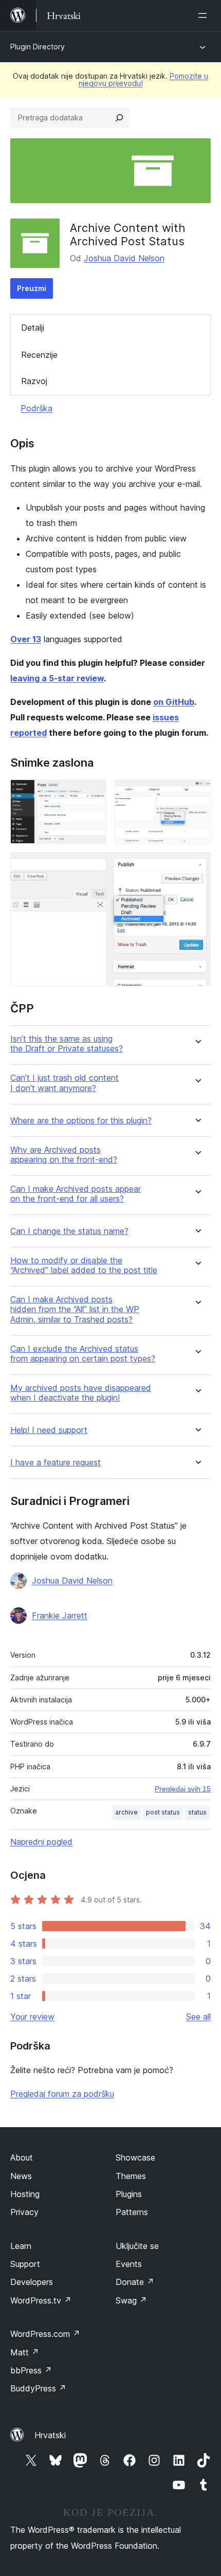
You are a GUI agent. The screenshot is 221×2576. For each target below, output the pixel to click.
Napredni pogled (41, 1842)
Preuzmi (32, 288)
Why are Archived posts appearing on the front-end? (64, 1155)
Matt (25, 2352)
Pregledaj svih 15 (183, 1789)
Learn (21, 2246)
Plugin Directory (38, 47)
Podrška (36, 408)
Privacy (24, 2212)
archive (126, 1812)
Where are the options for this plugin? (81, 1121)
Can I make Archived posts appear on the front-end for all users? (76, 1194)
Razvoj (34, 381)
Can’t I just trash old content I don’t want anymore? (65, 1083)
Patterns (132, 2212)
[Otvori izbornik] (205, 15)
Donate (135, 2282)
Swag (131, 2300)
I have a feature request (56, 1463)
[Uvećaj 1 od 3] (93, 793)
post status (163, 1812)
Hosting (25, 2194)
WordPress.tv (41, 2300)
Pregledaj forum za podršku (62, 2094)
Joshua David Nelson (124, 258)
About (22, 2157)
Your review (32, 2017)
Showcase (135, 2157)
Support (25, 2264)
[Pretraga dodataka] (119, 118)
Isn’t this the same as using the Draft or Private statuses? (67, 1044)
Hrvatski (50, 2435)
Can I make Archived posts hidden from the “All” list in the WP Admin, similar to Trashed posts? (75, 1309)
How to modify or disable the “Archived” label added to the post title (84, 1265)
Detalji (33, 328)
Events (129, 2264)
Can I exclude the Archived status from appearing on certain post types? (83, 1354)
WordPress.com (45, 2334)
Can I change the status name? (69, 1231)
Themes (131, 2176)
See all (198, 2017)
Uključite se (137, 2246)
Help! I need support (49, 1430)
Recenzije (39, 355)
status (197, 1812)
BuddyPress (38, 2388)
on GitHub (174, 702)
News (21, 2176)
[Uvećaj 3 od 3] (197, 866)
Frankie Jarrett (60, 1616)
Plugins (129, 2194)
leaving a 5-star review (57, 678)
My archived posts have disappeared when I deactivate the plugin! (81, 1393)
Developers (32, 2282)
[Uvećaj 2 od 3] (197, 793)
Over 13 (26, 639)
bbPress (31, 2370)
